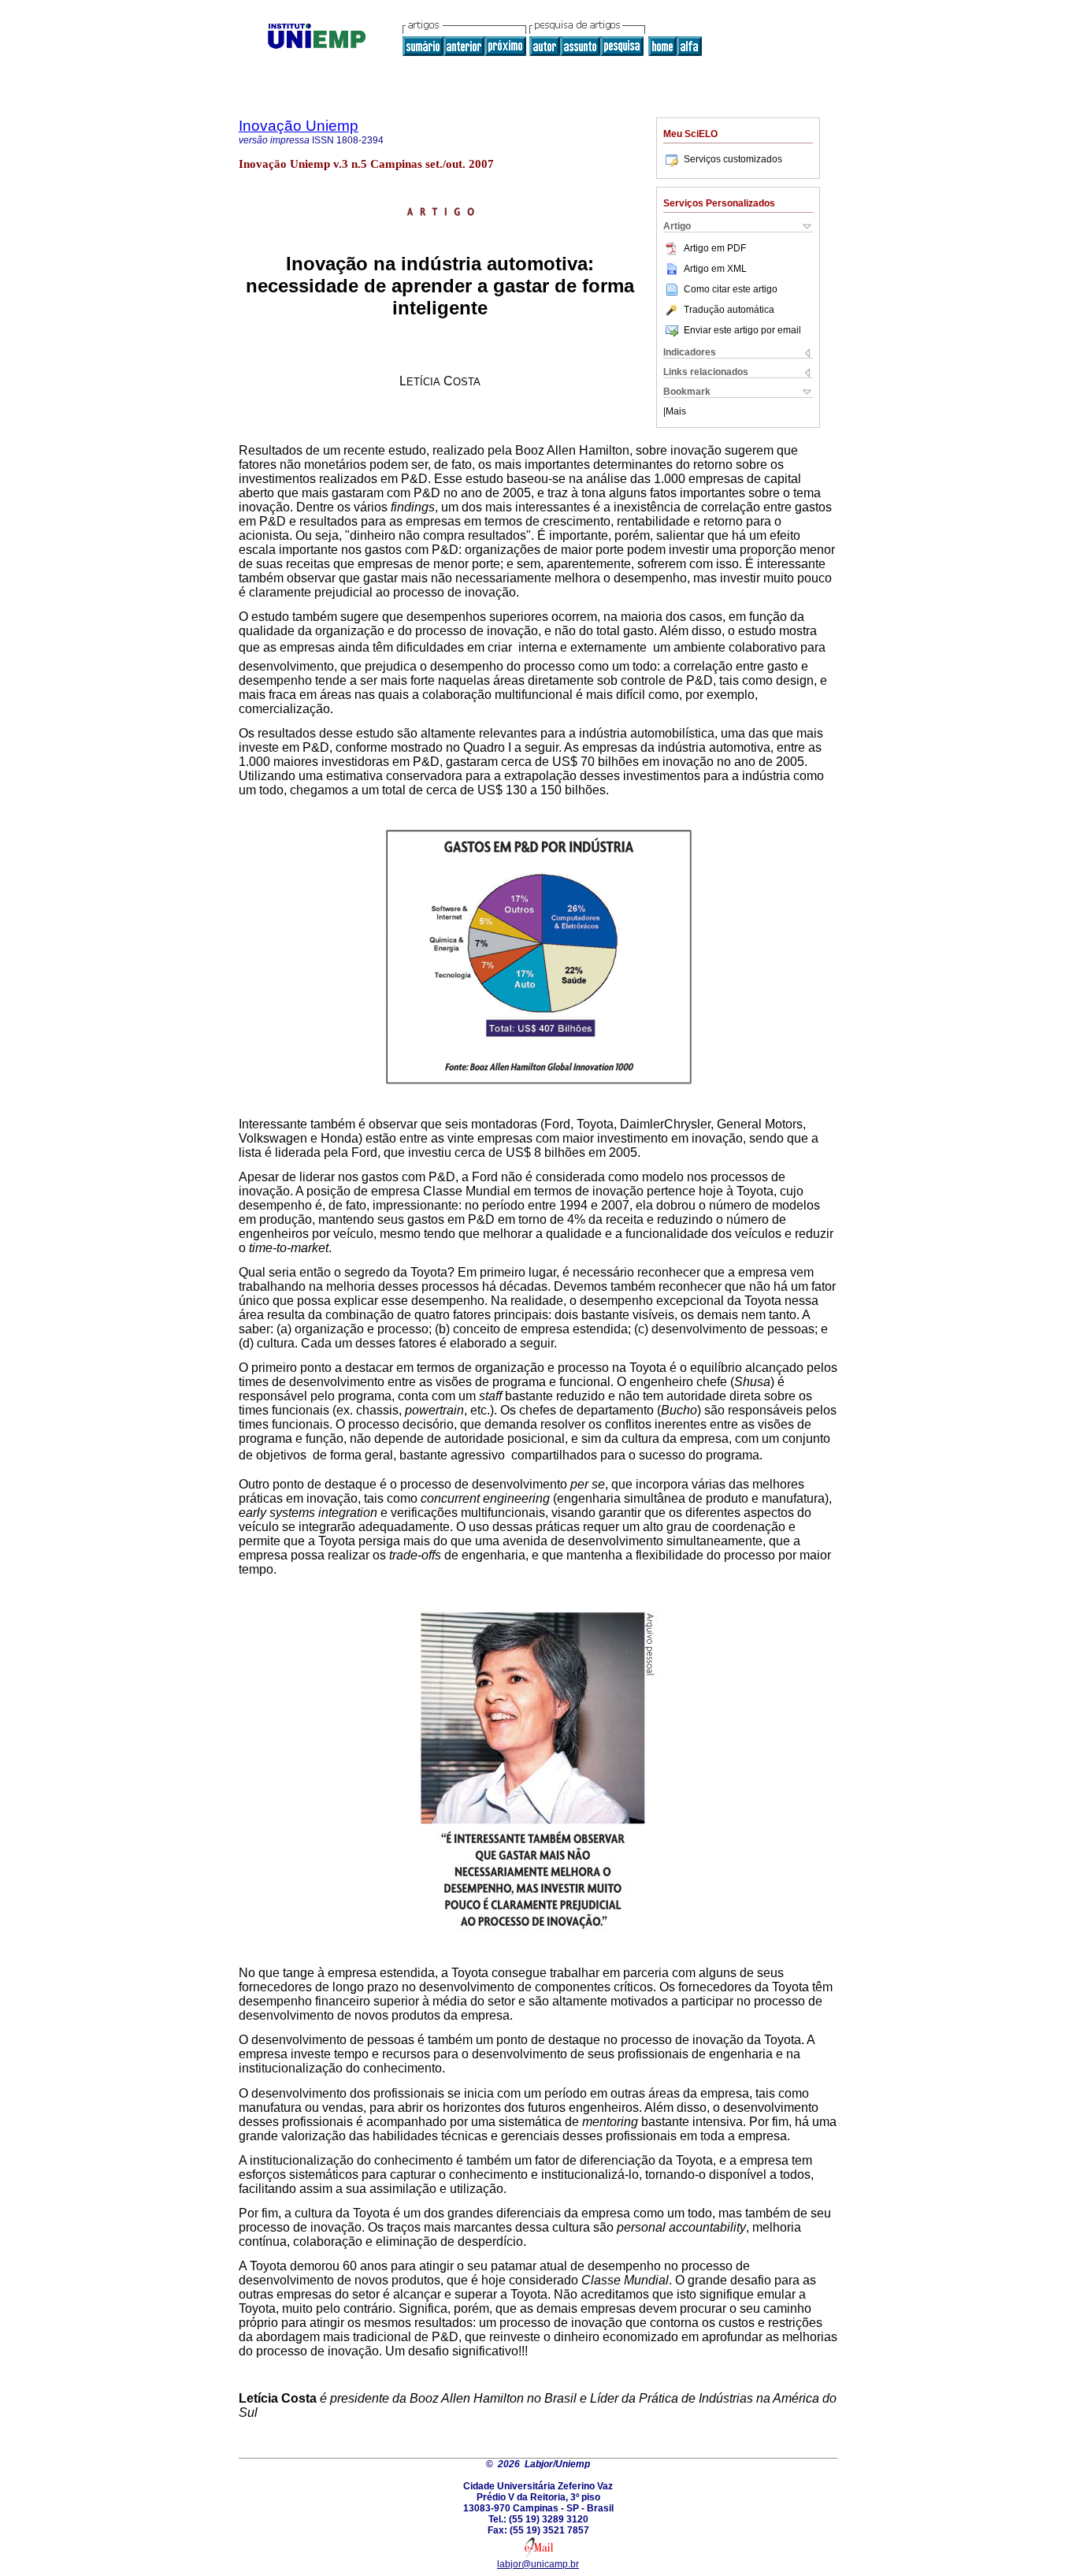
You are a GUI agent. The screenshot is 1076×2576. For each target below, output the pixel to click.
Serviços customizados (733, 159)
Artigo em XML (715, 269)
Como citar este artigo (731, 289)
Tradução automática (729, 310)
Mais (676, 411)
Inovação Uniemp (299, 126)
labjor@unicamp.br (538, 2564)
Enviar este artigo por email (742, 330)
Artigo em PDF (715, 248)
